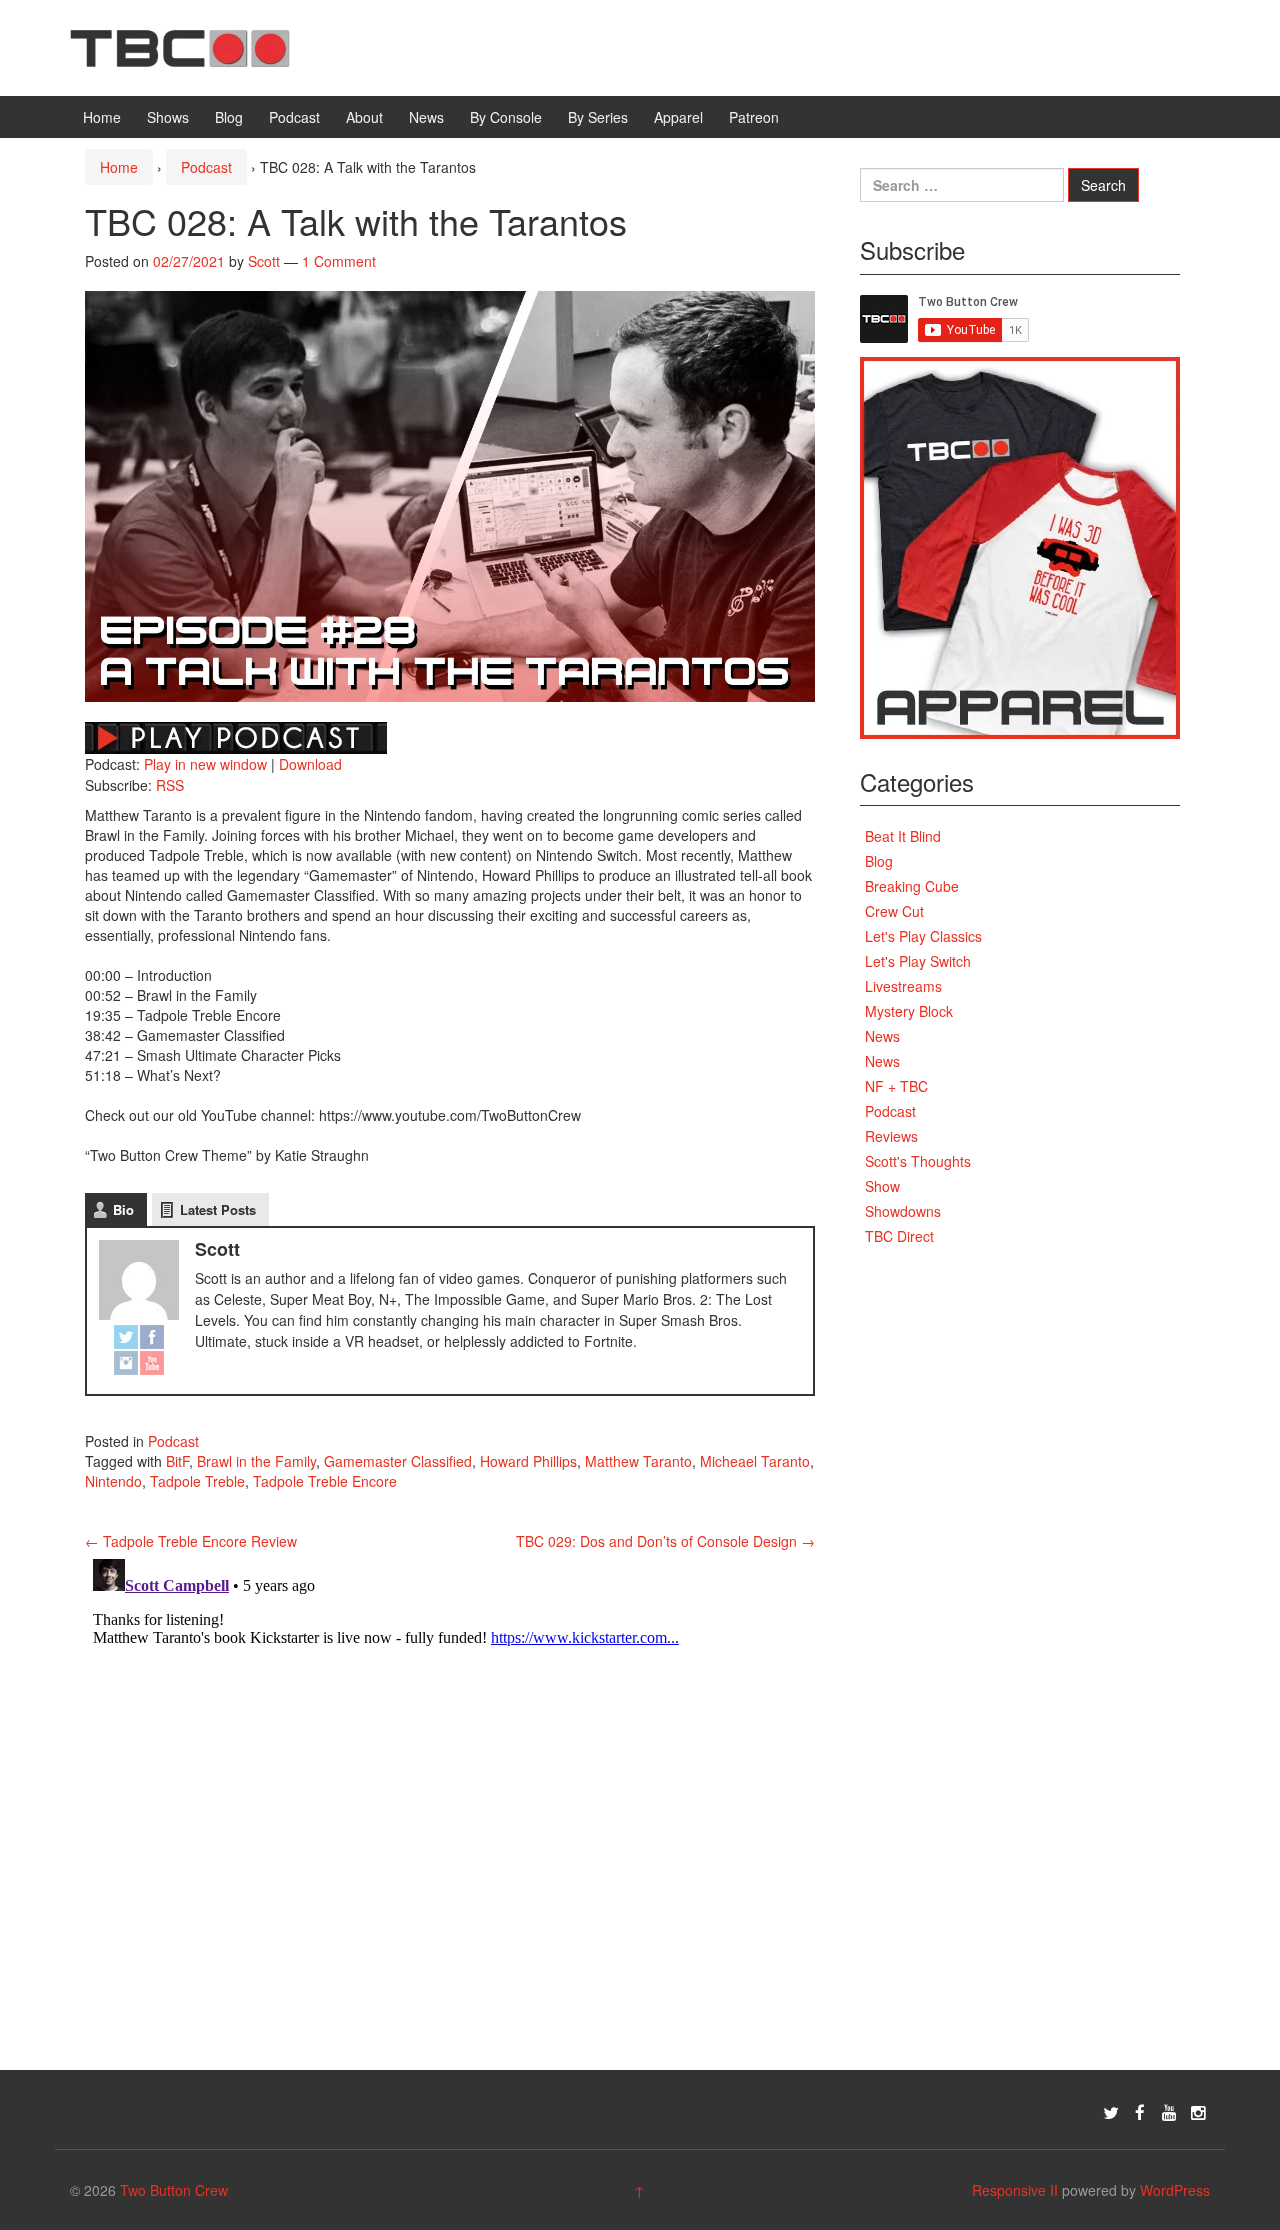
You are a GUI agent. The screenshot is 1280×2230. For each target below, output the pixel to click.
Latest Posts (218, 1209)
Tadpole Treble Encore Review (191, 1541)
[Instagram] (126, 1364)
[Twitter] (126, 1338)
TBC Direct (899, 1236)
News (426, 117)
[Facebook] (152, 1338)
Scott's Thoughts (918, 1161)
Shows (168, 117)
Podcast (294, 117)
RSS (170, 785)
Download (310, 764)
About (364, 117)
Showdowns (903, 1211)
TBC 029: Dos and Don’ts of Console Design (665, 1541)
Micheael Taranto (755, 1461)
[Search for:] (962, 185)
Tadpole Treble (197, 1481)
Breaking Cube (912, 886)
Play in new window (205, 764)
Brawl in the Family (256, 1461)
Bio (123, 1209)
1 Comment (339, 261)
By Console (506, 117)
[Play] (236, 735)
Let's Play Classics (923, 936)
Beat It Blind (903, 836)
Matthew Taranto (638, 1461)
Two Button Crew (174, 2190)
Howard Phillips (528, 1461)
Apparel (678, 117)
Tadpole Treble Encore (325, 1481)
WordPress (1175, 2190)
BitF (177, 1461)
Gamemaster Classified (398, 1461)
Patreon (754, 117)
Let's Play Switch (918, 961)
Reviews (891, 1136)
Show (882, 1186)
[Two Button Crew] (180, 46)
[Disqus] (450, 1801)
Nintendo (113, 1481)
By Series (598, 117)
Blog (229, 117)
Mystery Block (909, 1011)
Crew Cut (894, 911)
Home (102, 117)
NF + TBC (896, 1086)
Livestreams (903, 986)
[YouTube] (152, 1364)
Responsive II (1015, 2190)
